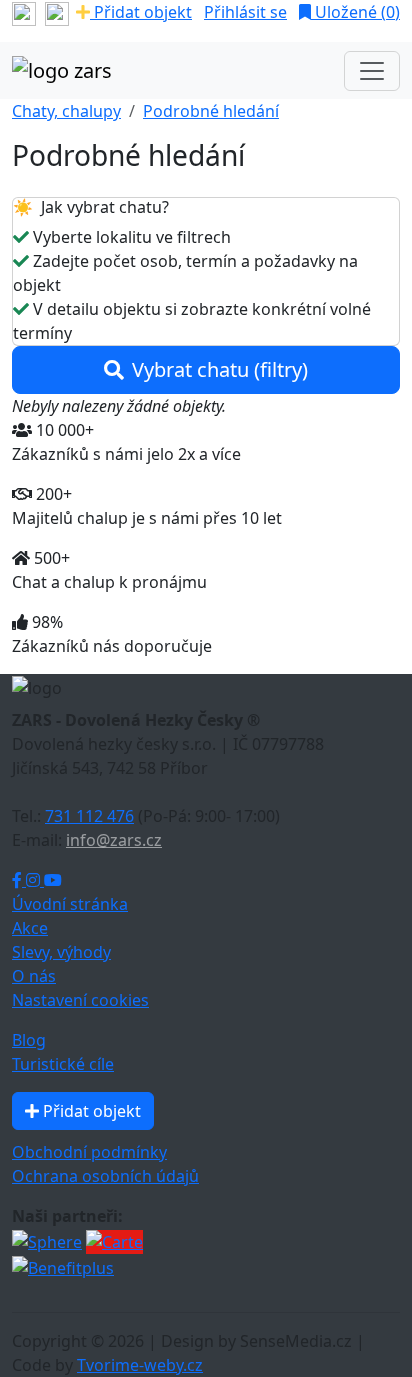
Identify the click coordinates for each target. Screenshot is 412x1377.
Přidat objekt (141, 12)
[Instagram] (35, 880)
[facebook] (24, 12)
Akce (30, 928)
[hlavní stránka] (62, 71)
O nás (34, 976)
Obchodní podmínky (89, 1152)
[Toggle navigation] (372, 71)
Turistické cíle (63, 1064)
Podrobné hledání (211, 111)
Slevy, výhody (61, 952)
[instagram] (57, 12)
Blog (29, 1040)
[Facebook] (19, 880)
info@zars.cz (114, 840)
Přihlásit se (245, 12)
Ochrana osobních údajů (105, 1176)
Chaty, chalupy (66, 111)
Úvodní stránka (70, 904)
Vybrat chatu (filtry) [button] (220, 369)
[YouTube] (53, 880)
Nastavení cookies (80, 1000)
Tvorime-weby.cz (140, 1365)
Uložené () (355, 12)
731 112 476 (89, 816)
